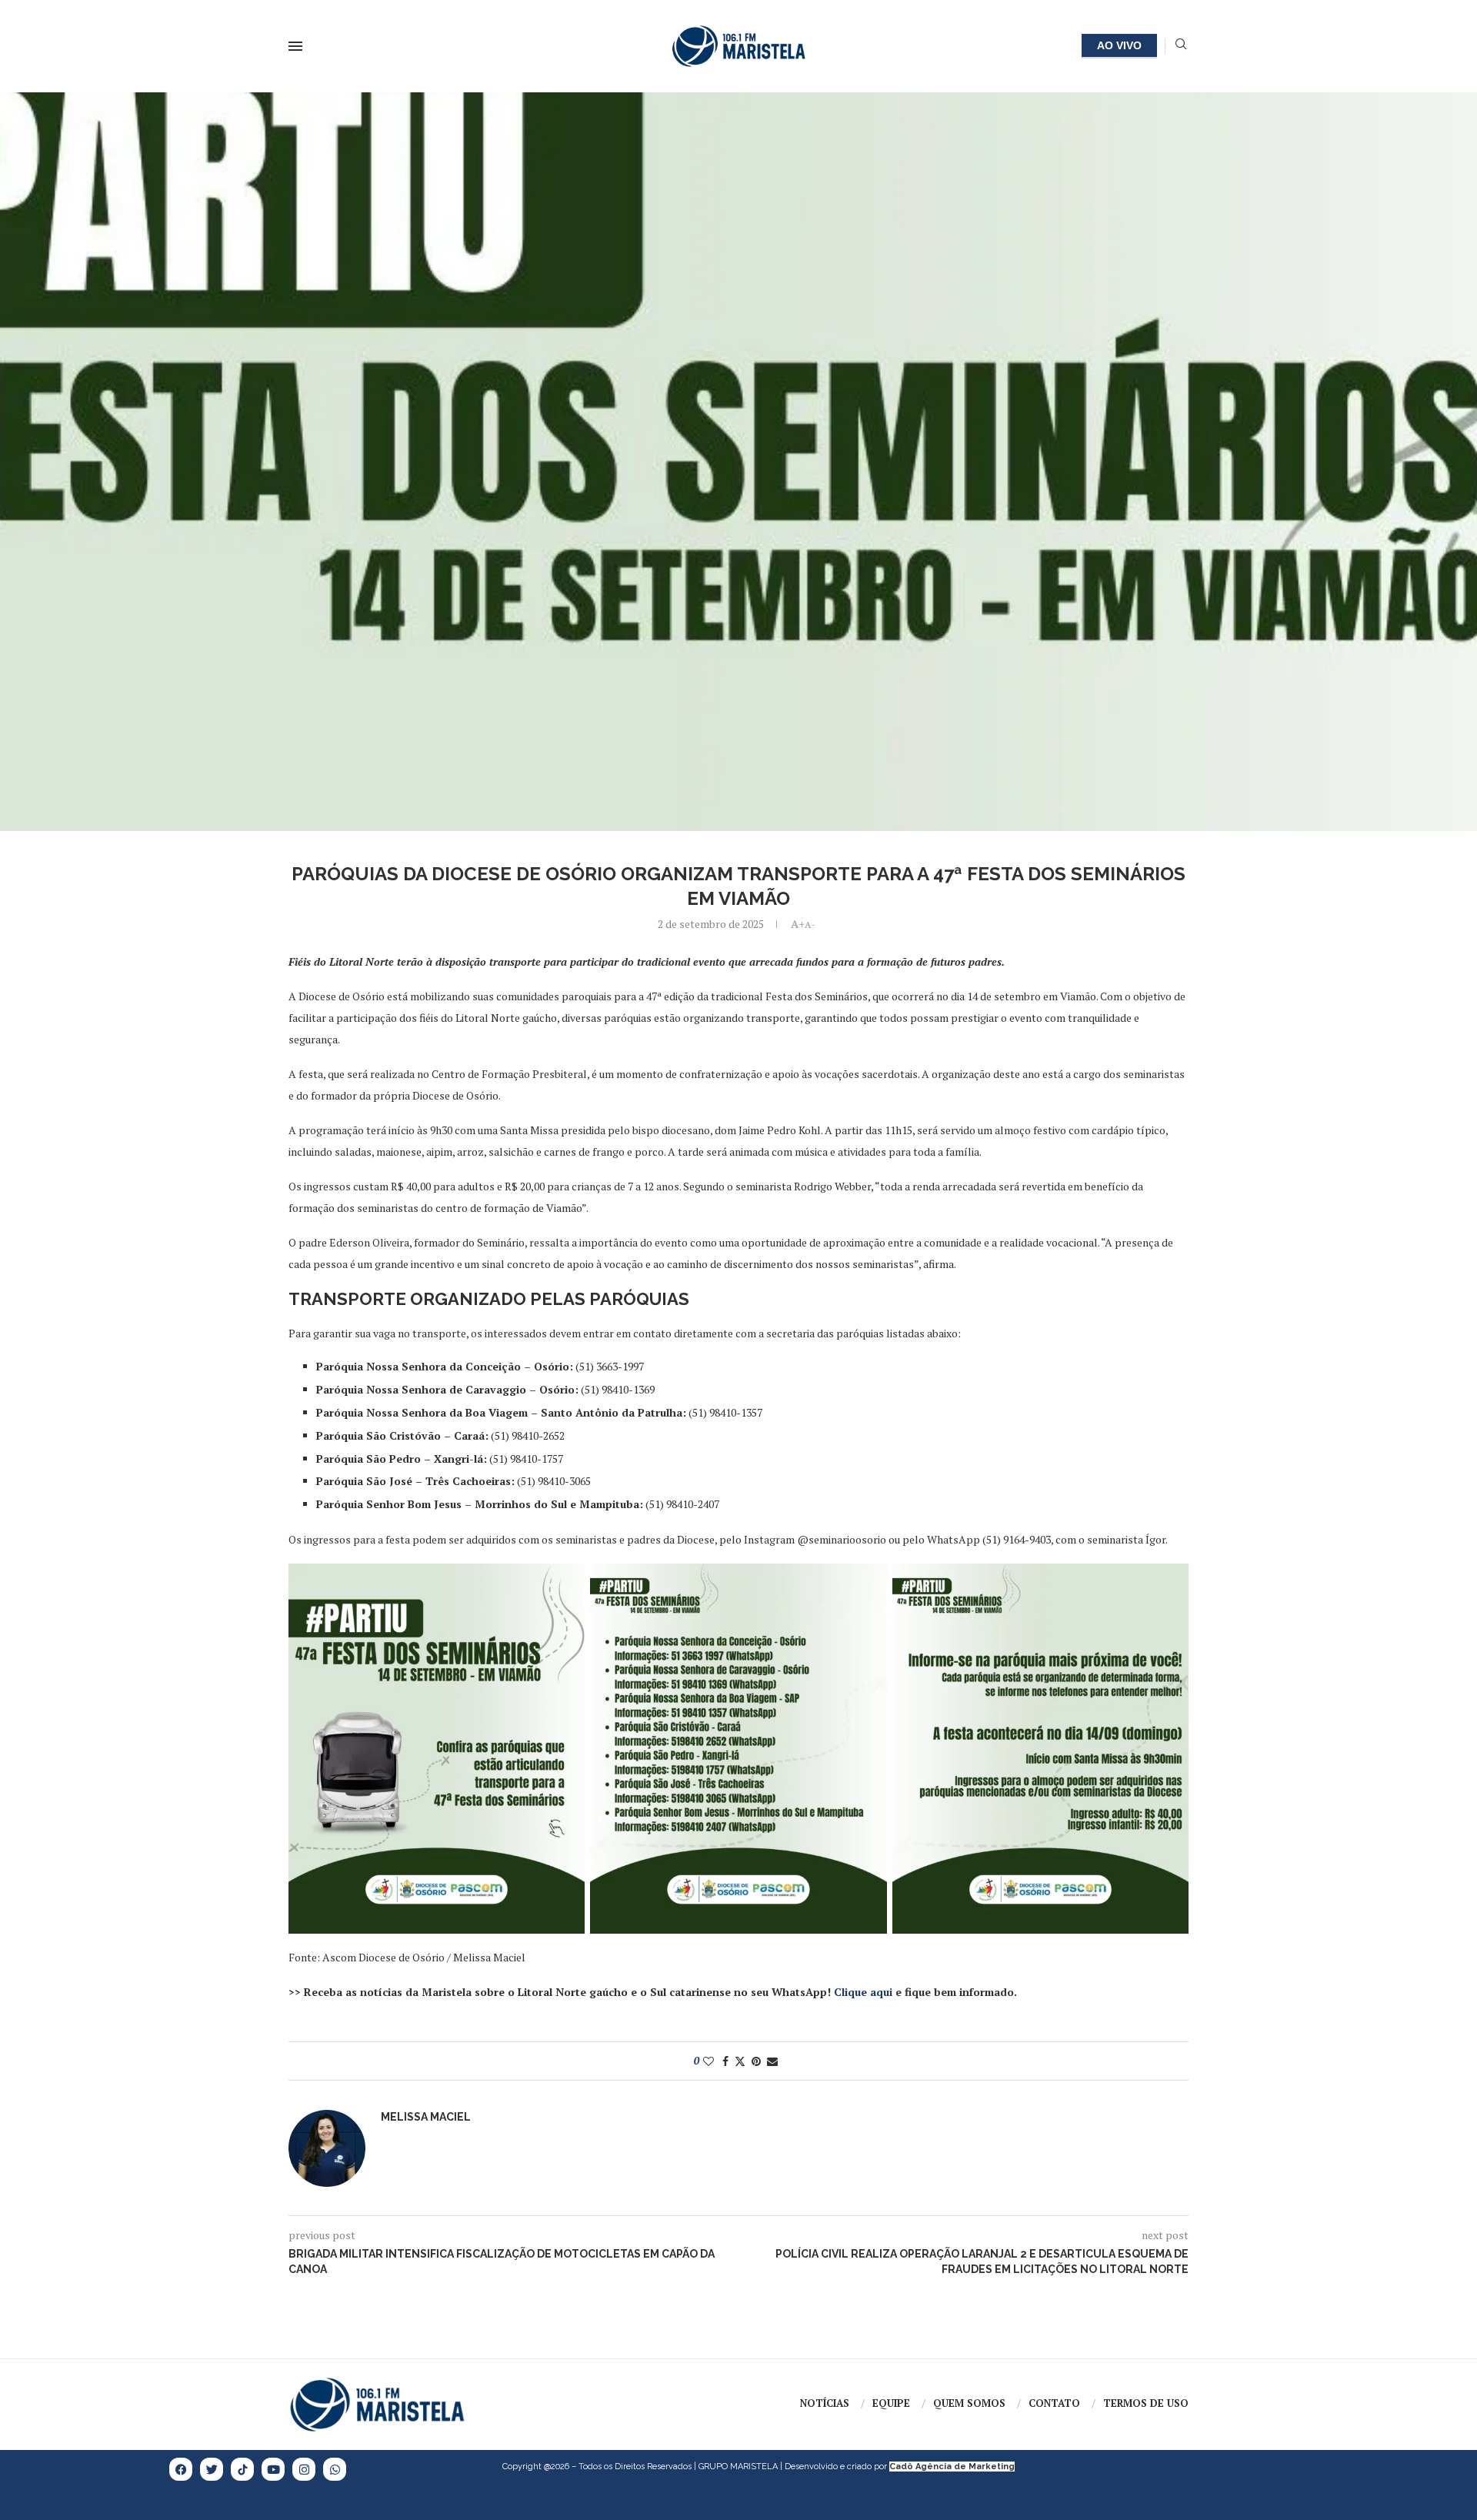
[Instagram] (304, 2469)
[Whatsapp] (335, 2469)
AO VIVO (1119, 45)
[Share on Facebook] (725, 2061)
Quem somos (969, 2403)
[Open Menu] (295, 46)
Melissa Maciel (426, 2117)
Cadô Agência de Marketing (952, 2467)
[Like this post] (708, 2061)
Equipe (891, 2403)
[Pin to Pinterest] (756, 2061)
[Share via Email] (772, 2061)
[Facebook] (181, 2469)
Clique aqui (863, 1992)
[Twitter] (212, 2469)
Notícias (825, 2403)
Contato (1054, 2403)
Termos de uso (1146, 2403)
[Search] (1181, 46)
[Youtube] (273, 2469)
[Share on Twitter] (740, 2061)
